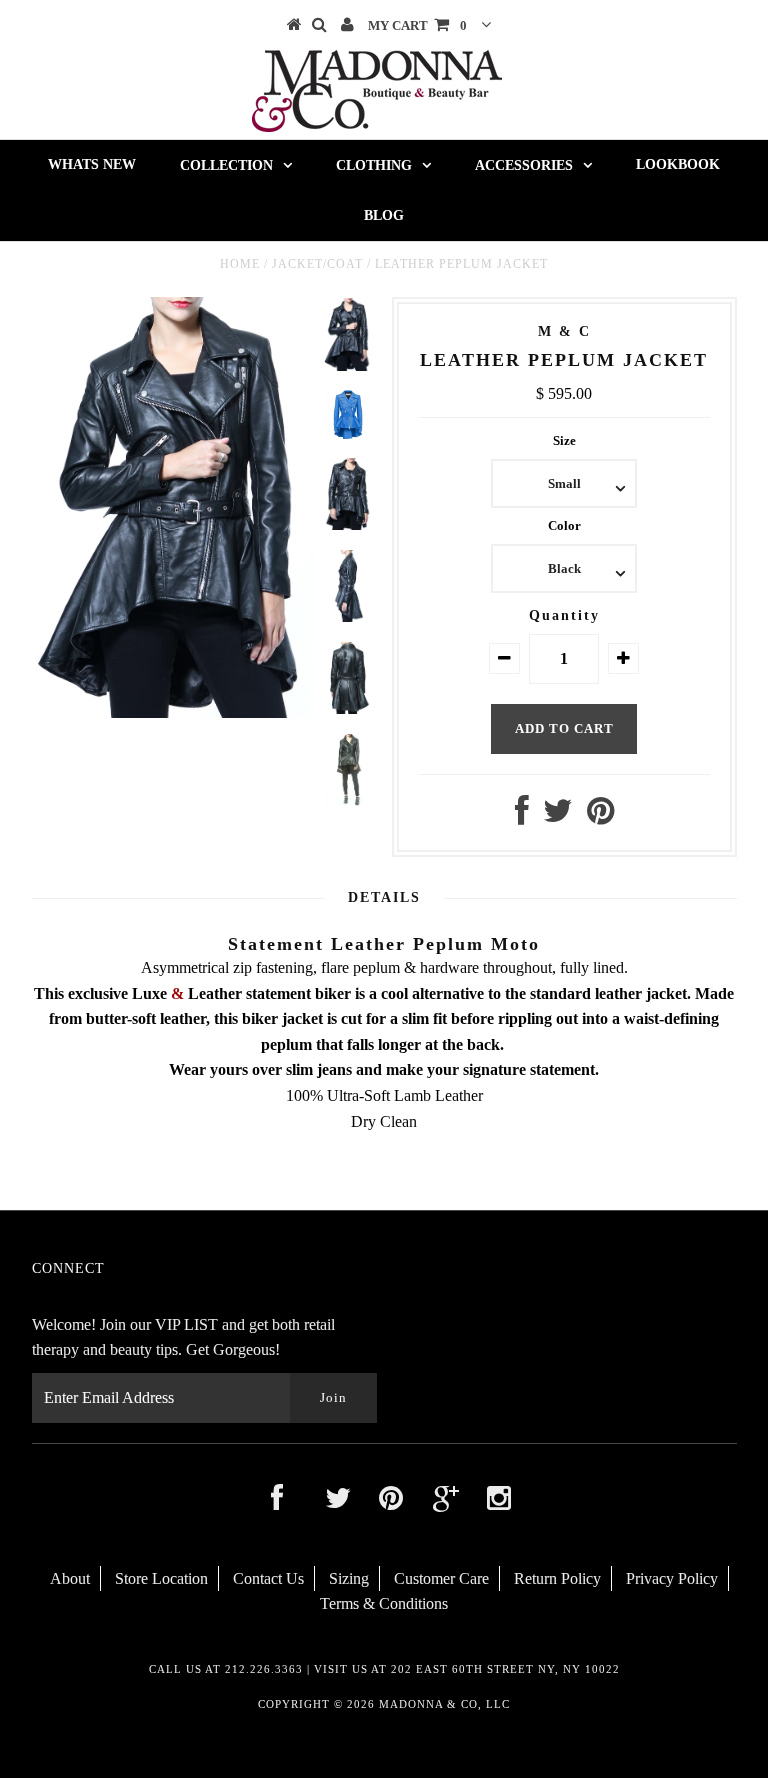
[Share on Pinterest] (600, 816)
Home (240, 264)
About (70, 1578)
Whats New (92, 164)
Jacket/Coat (317, 264)
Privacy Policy (672, 1578)
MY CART (417, 25)
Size (564, 440)
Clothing (374, 165)
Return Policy (557, 1578)
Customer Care (441, 1578)
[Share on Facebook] (522, 816)
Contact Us (268, 1578)
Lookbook (678, 164)
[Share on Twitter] (558, 816)
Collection (226, 165)
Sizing (349, 1578)
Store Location (161, 1578)
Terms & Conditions (384, 1603)
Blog (384, 215)
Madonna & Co (428, 1704)
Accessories (524, 165)
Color (564, 525)
